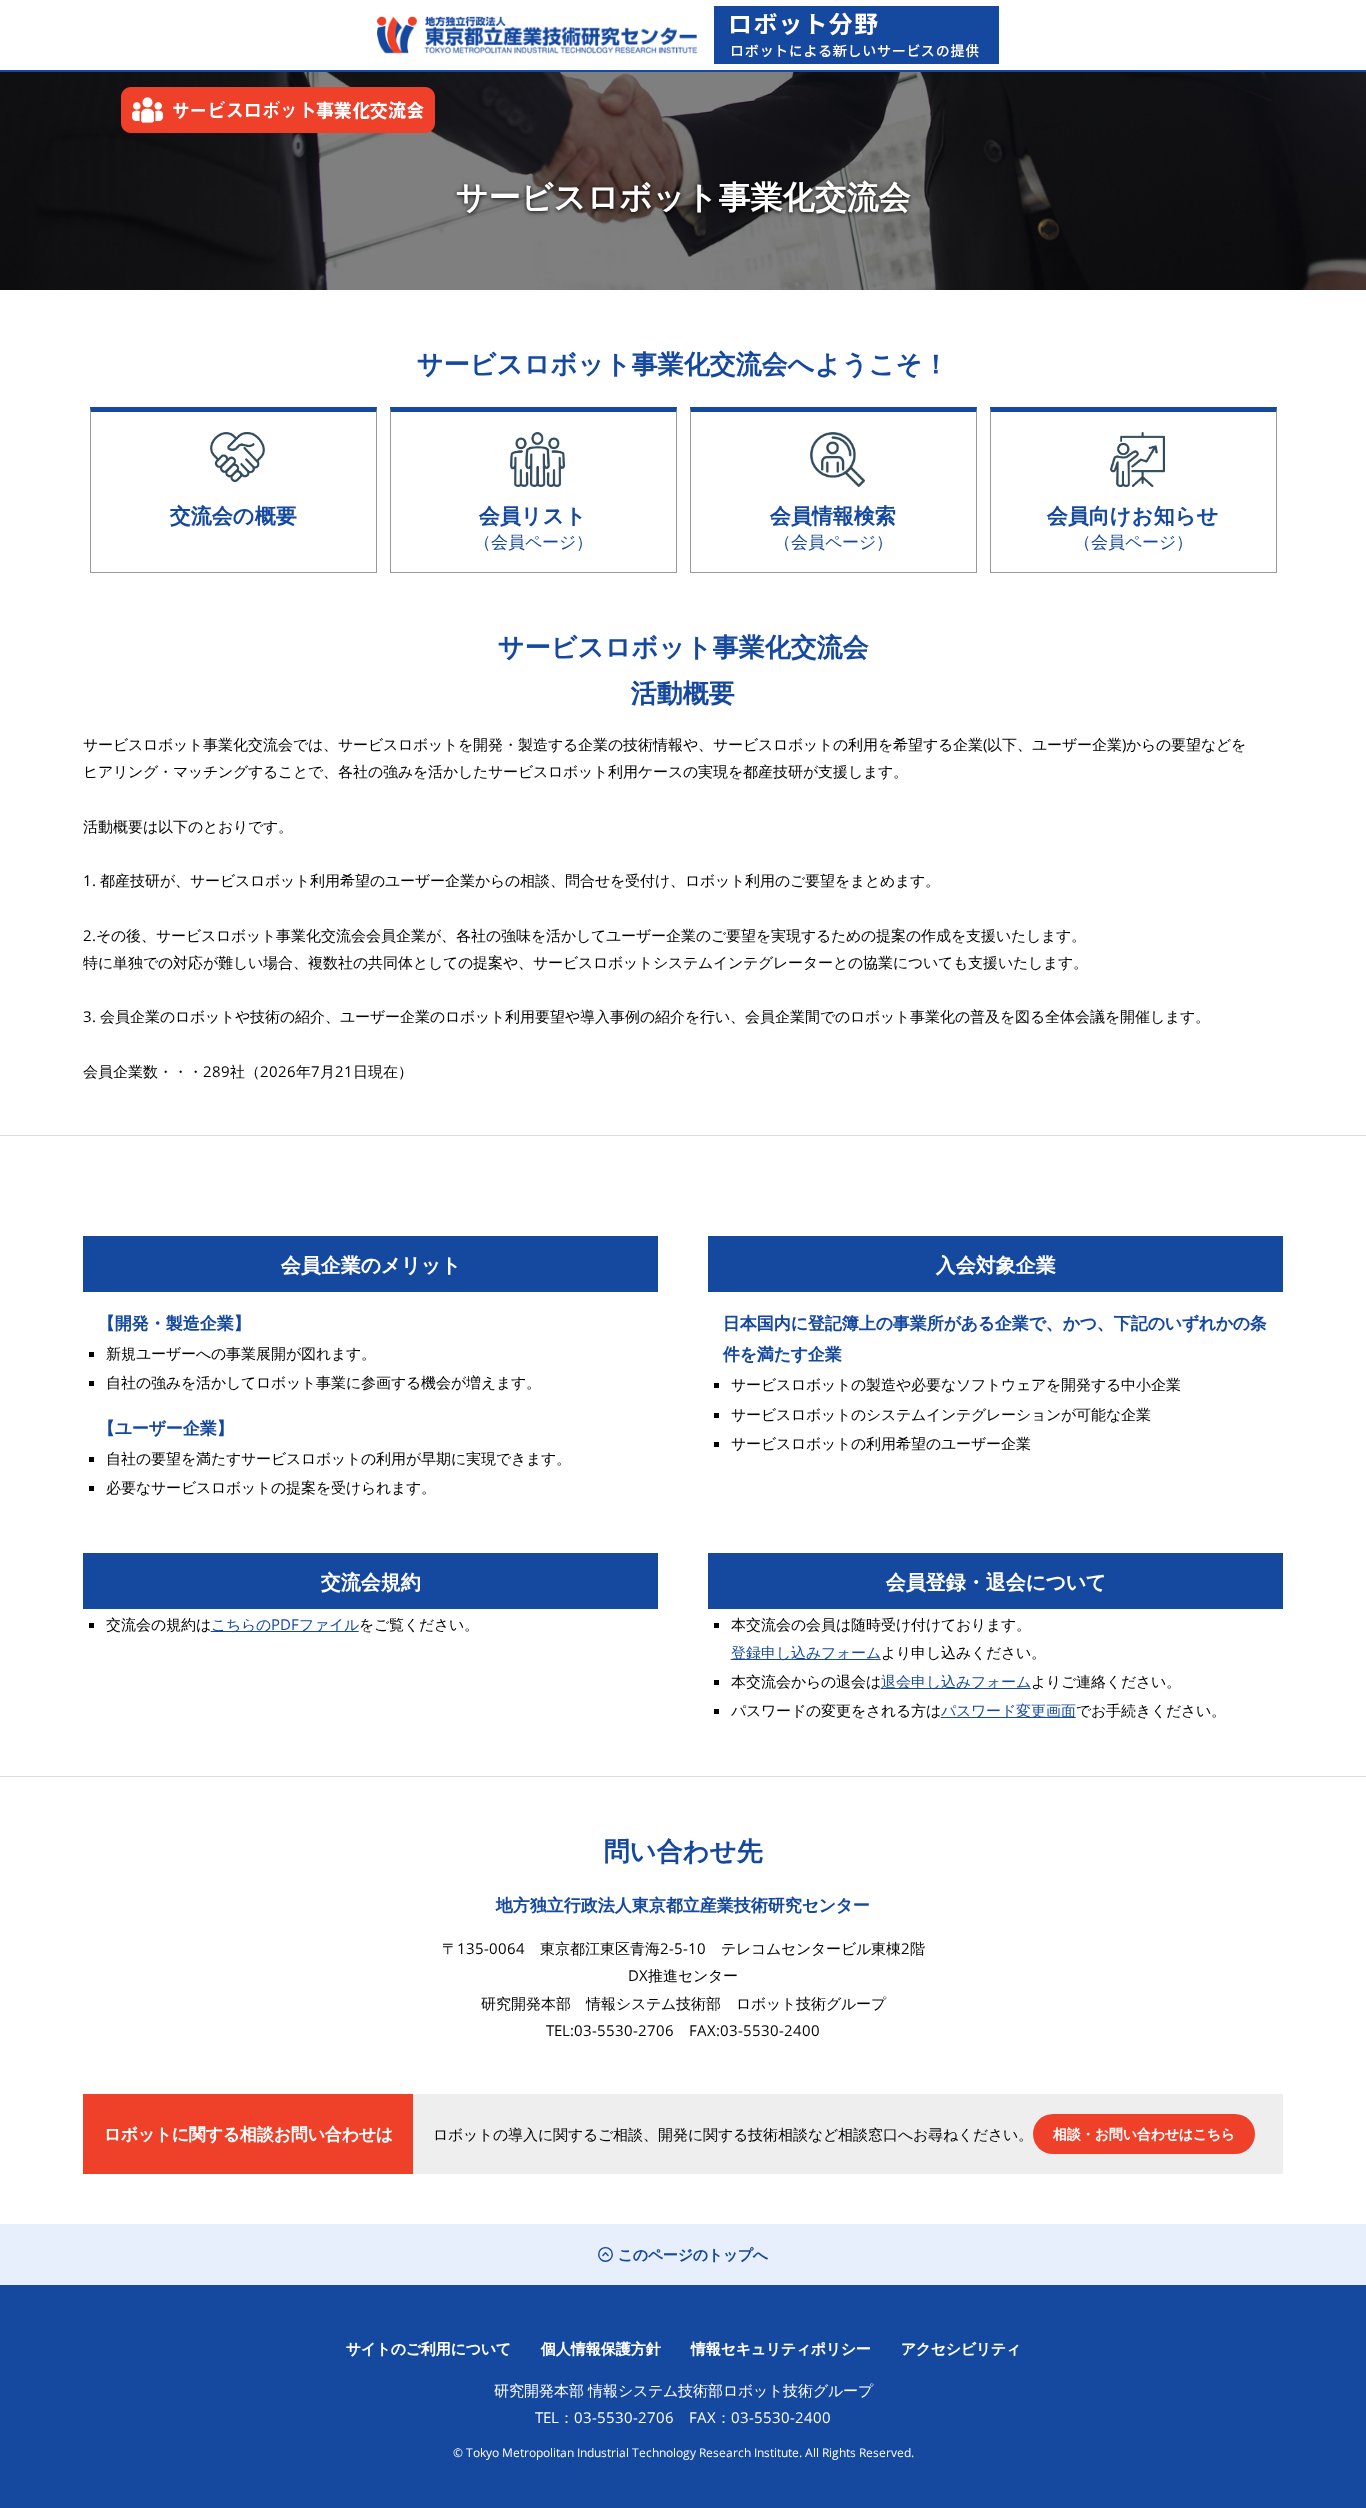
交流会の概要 (233, 514)
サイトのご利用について (428, 2348)
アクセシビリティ (961, 2348)
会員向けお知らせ (1133, 526)
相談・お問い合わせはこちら (1144, 2133)
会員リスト (533, 526)
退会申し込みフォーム (956, 1681)
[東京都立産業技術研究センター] (532, 35)
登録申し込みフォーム (806, 1652)
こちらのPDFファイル (285, 1624)
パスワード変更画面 (1008, 1710)
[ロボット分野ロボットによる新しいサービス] (856, 35)
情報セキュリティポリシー (781, 2348)
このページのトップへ (693, 2254)
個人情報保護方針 (601, 2348)
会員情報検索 (833, 526)
